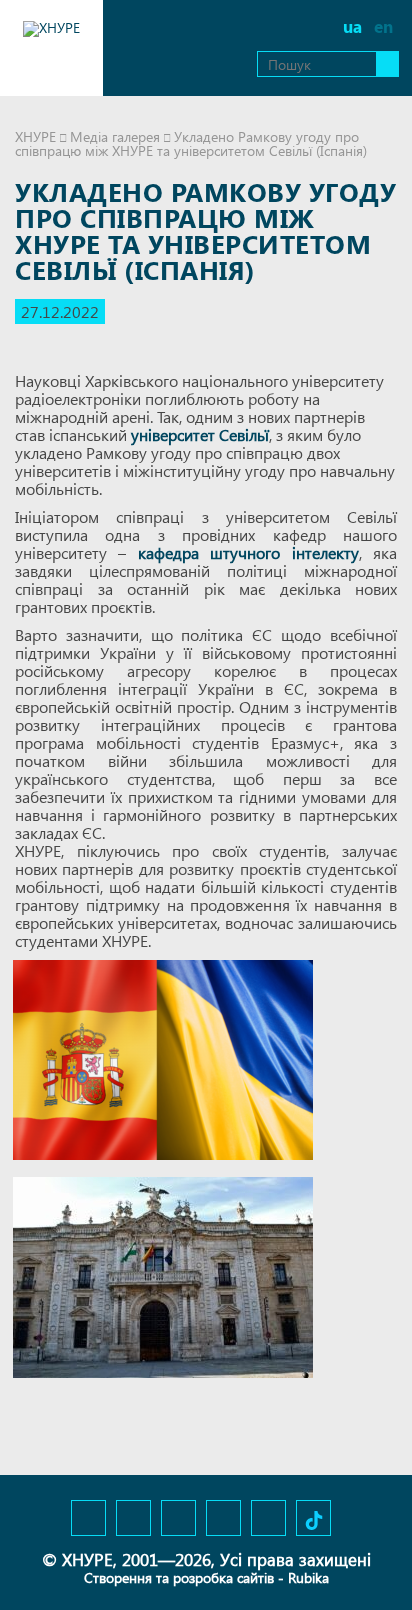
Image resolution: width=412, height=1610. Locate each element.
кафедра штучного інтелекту (248, 552)
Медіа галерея (115, 136)
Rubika (308, 1577)
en (383, 26)
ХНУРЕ (35, 136)
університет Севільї (200, 434)
